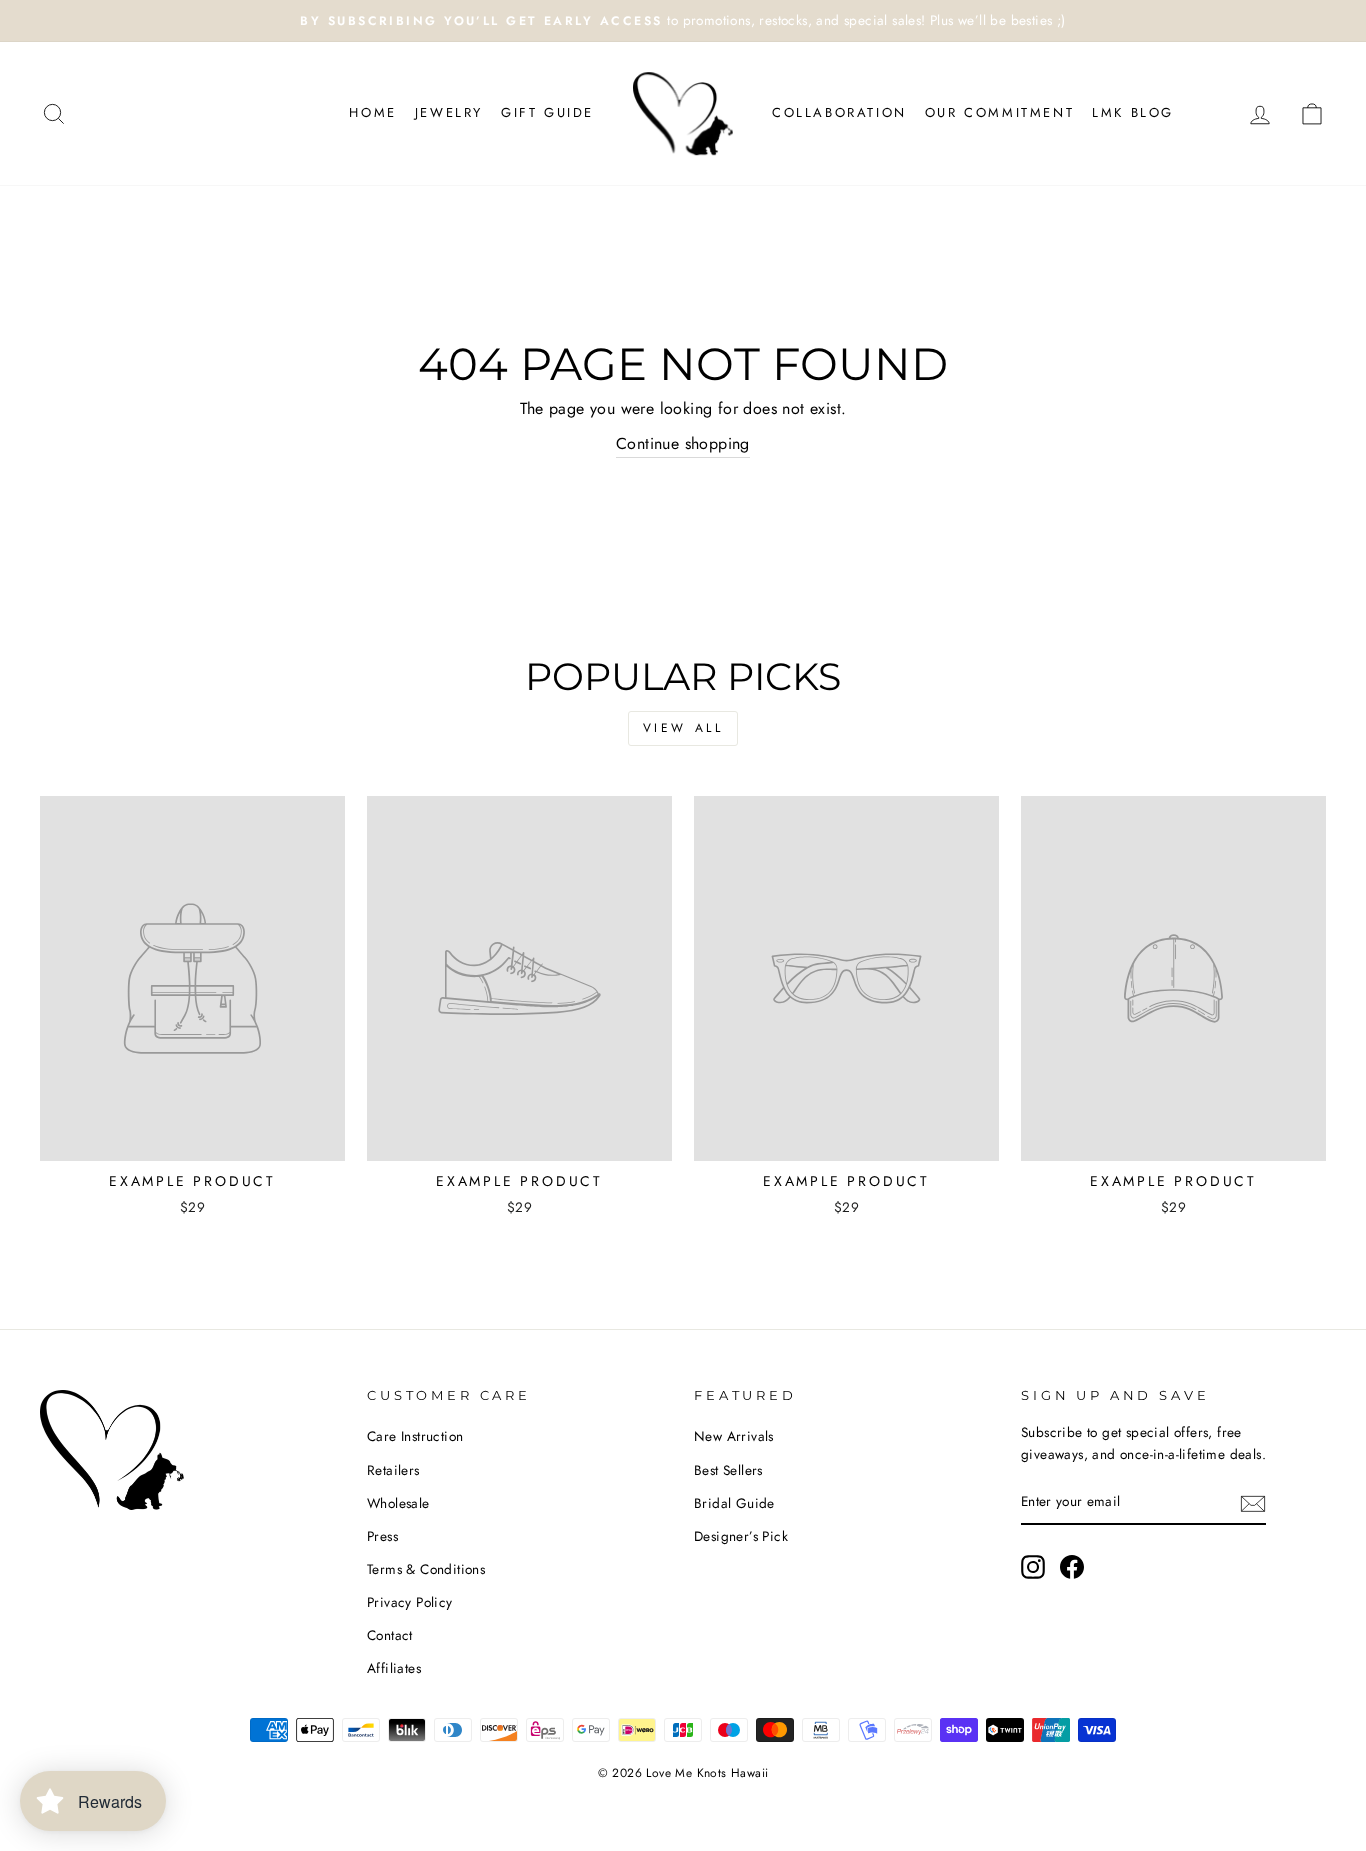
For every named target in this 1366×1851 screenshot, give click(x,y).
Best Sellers (728, 1470)
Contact (390, 1635)
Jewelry (449, 112)
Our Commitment (999, 112)
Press (382, 1536)
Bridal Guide (734, 1503)
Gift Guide (547, 112)
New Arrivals (734, 1436)
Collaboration (839, 112)
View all (683, 728)
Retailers (393, 1470)
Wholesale (398, 1503)
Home (372, 112)
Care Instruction (415, 1436)
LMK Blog (1133, 112)
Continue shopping (683, 443)
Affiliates (394, 1668)
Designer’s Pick (741, 1536)
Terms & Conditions (426, 1569)
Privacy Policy (410, 1602)
